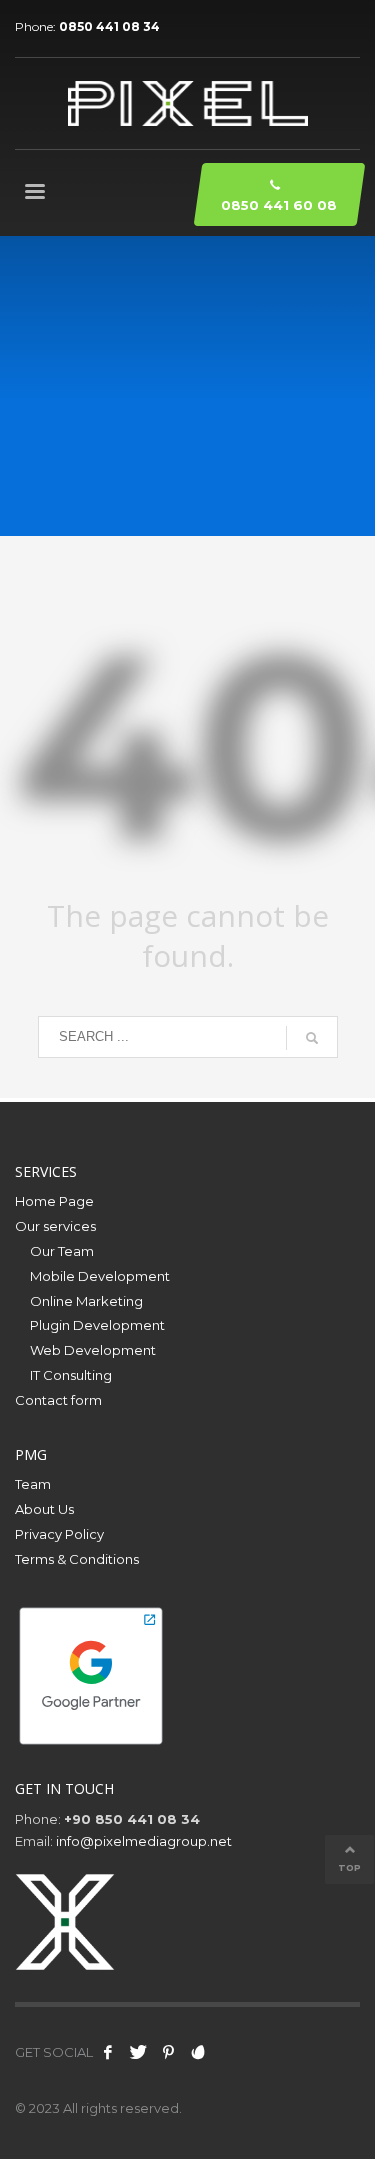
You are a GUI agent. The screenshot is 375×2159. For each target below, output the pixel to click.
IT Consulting (71, 1375)
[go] (312, 1038)
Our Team (62, 1251)
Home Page (54, 1201)
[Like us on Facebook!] (108, 2052)
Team (33, 1484)
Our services (55, 1226)
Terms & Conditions (77, 1559)
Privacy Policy (59, 1534)
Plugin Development (97, 1325)
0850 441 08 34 (109, 26)
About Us (44, 1509)
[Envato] (198, 2052)
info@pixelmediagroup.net (144, 1841)
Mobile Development (100, 1276)
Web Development (93, 1350)
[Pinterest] (168, 2052)
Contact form (58, 1400)
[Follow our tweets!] (138, 2052)
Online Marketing (86, 1301)
